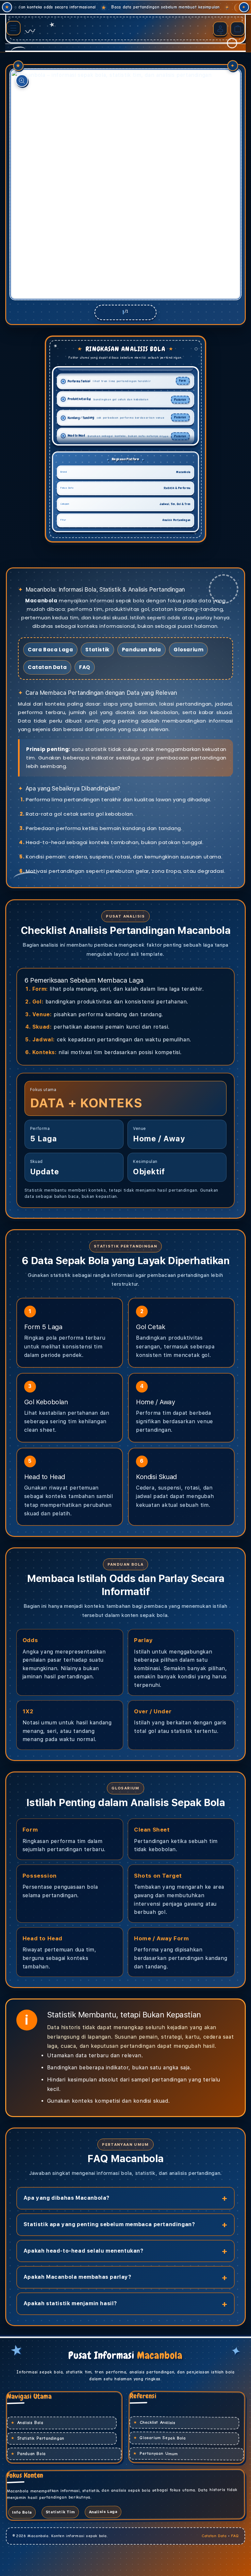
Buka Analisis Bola (159, 7)
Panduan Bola (142, 650)
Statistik (97, 650)
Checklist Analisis (158, 2422)
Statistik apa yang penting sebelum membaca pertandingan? (109, 2224)
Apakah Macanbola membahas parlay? (77, 2277)
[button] (13, 28)
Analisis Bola (30, 2423)
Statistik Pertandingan (41, 2438)
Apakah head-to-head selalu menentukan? (84, 2251)
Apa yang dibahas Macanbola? (67, 2198)
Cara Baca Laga (50, 650)
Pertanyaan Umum (159, 2454)
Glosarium (188, 650)
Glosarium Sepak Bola (163, 2438)
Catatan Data (47, 667)
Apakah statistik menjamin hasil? (70, 2303)
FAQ (85, 667)
